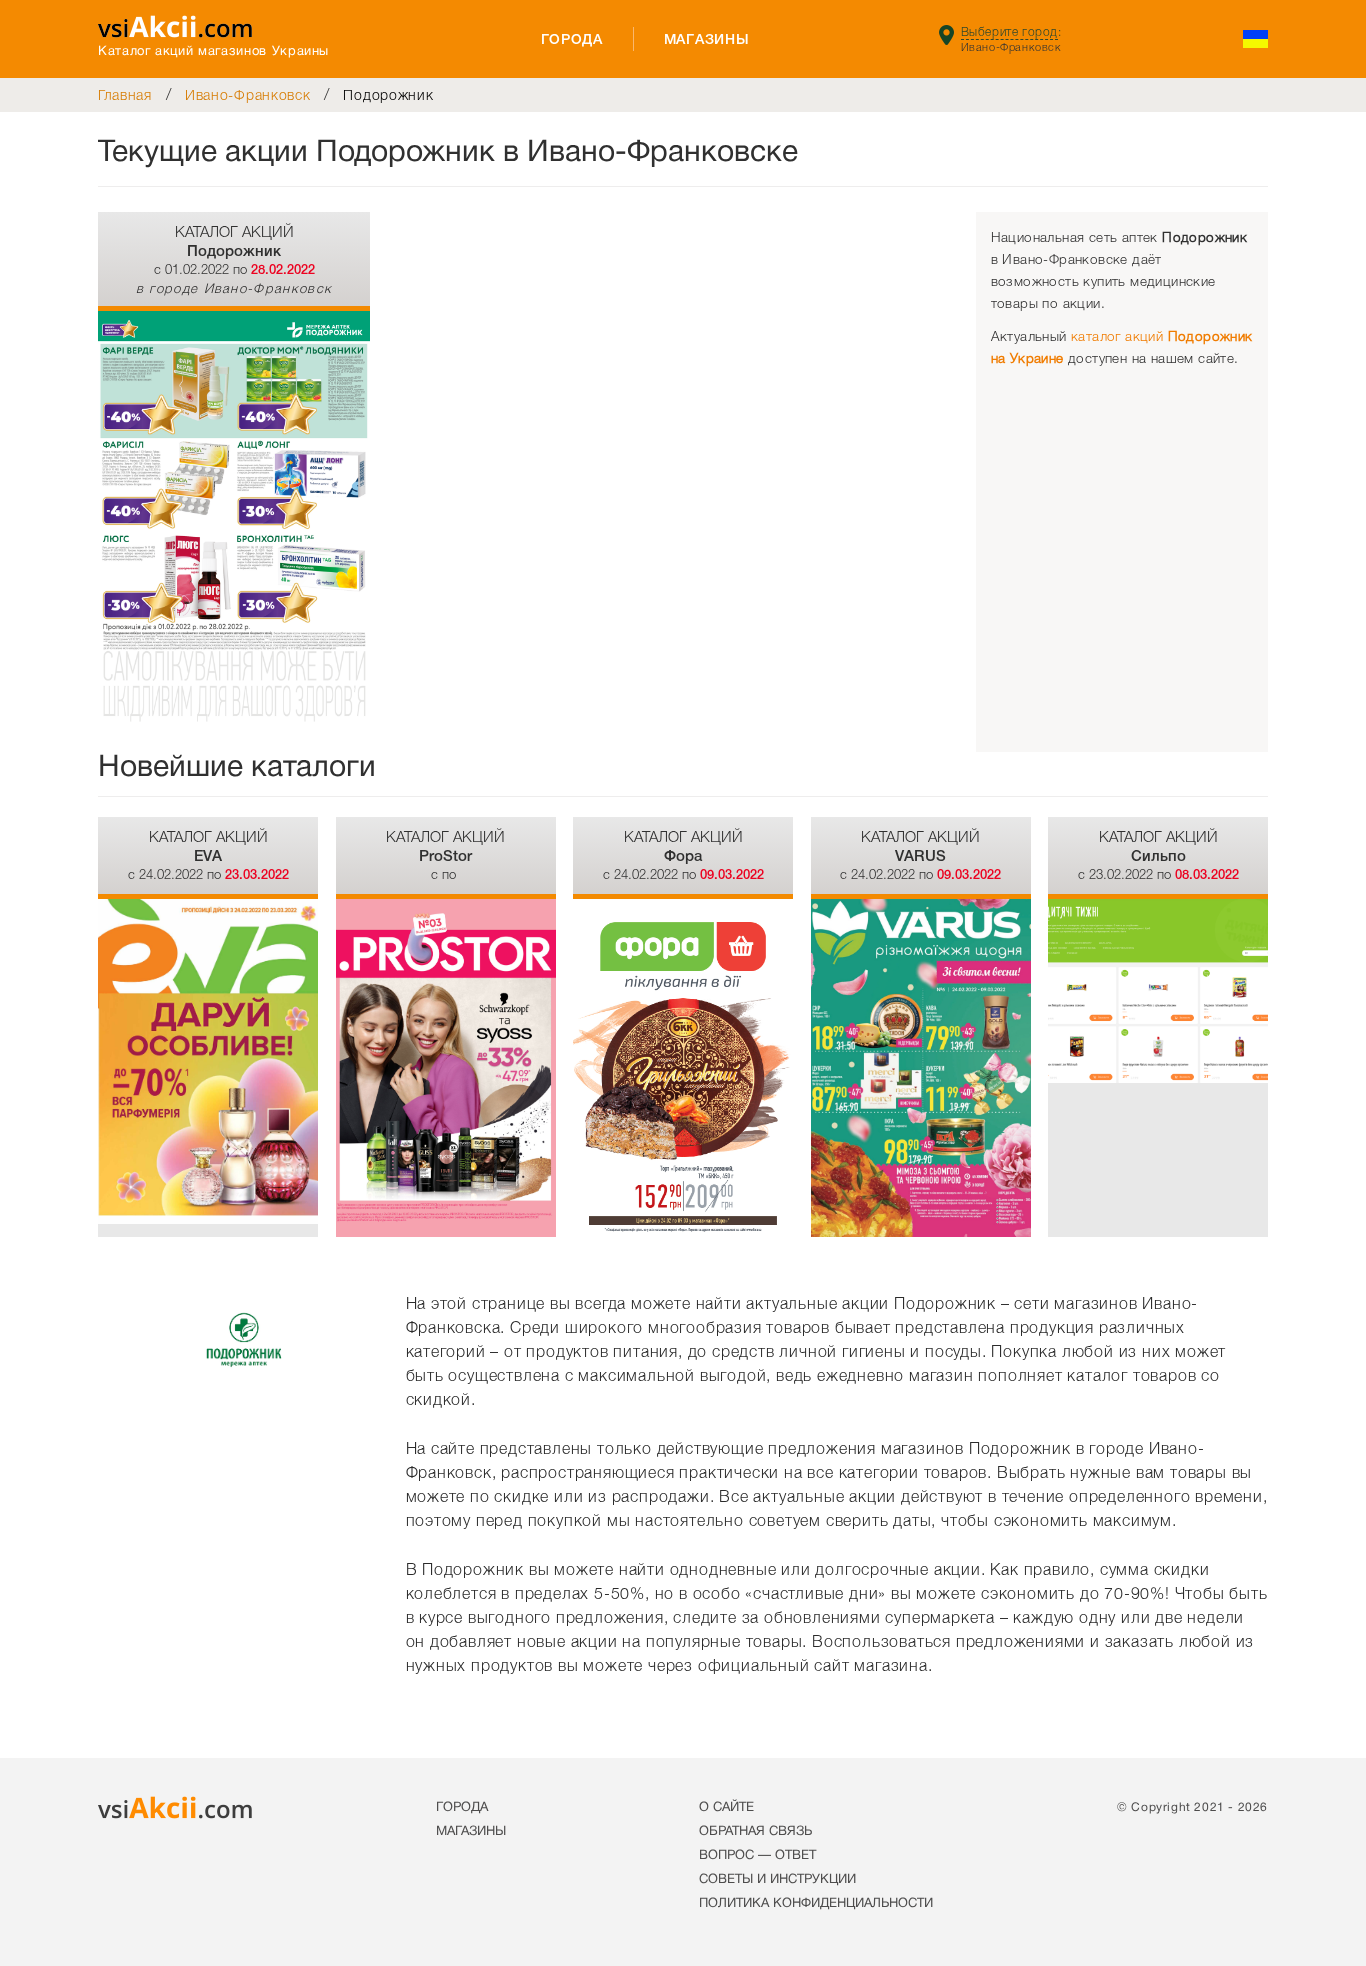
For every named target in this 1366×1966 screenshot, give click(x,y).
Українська (1255, 39)
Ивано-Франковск (248, 95)
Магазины (707, 39)
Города (572, 39)
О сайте (726, 1808)
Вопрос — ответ (757, 1856)
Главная (125, 95)
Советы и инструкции (777, 1880)
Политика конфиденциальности (816, 1904)
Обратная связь (755, 1832)
